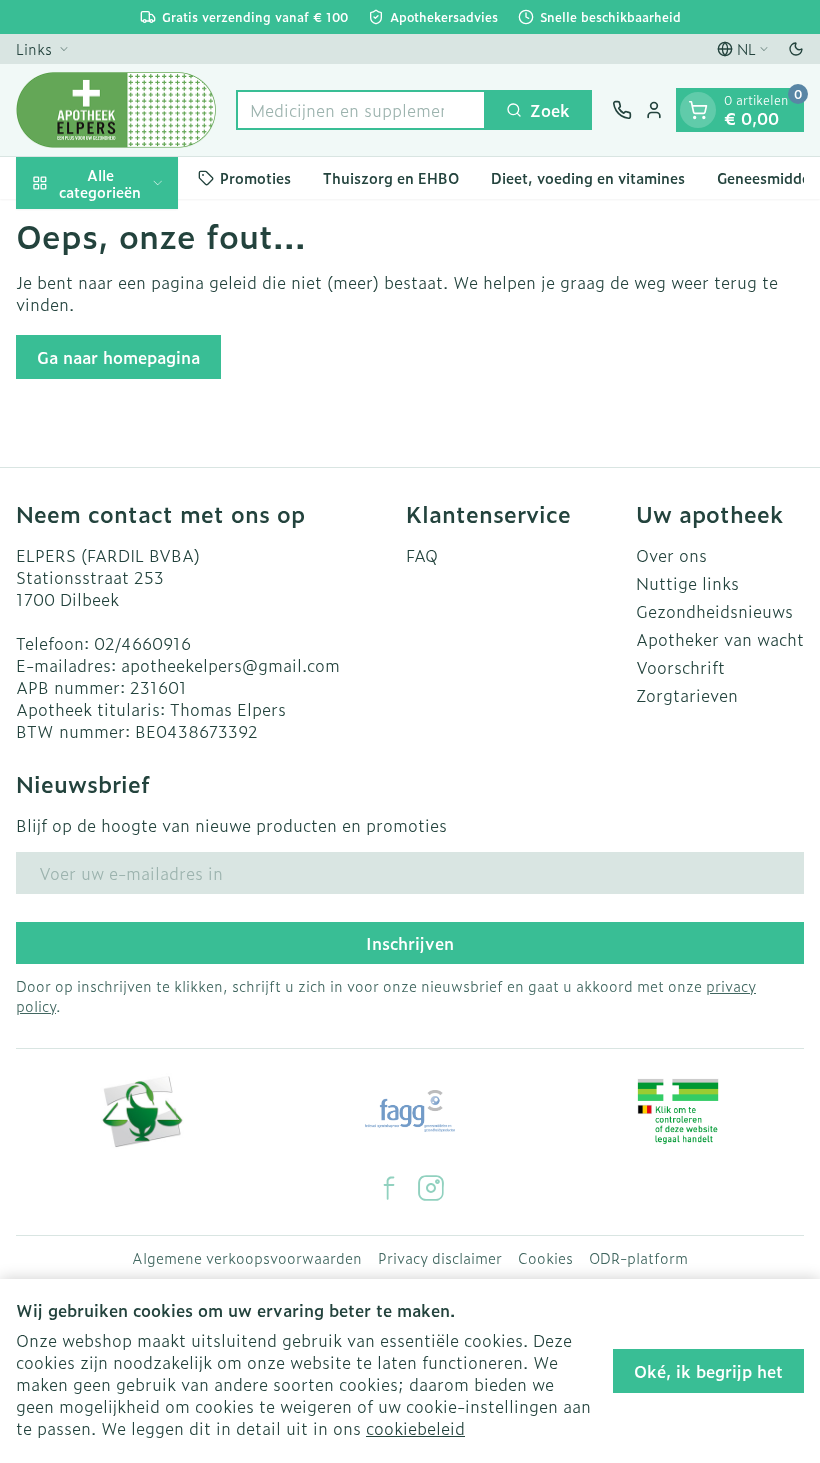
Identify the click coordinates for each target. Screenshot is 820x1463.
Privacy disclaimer (440, 1258)
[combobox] (361, 110)
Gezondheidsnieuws (714, 611)
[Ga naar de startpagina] (116, 110)
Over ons (671, 555)
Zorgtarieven (687, 695)
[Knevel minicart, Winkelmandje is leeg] (698, 110)
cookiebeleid (415, 1428)
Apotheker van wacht (720, 639)
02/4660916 (142, 643)
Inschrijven (410, 943)
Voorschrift (680, 667)
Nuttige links (687, 583)
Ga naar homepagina (118, 357)
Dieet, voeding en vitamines (588, 177)
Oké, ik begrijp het (708, 1371)
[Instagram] (431, 1188)
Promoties (255, 177)
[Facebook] (389, 1188)
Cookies (545, 1258)
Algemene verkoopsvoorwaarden (247, 1258)
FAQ (422, 555)
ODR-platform (638, 1258)
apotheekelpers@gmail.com (230, 665)
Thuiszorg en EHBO (391, 177)
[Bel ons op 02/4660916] (622, 110)
